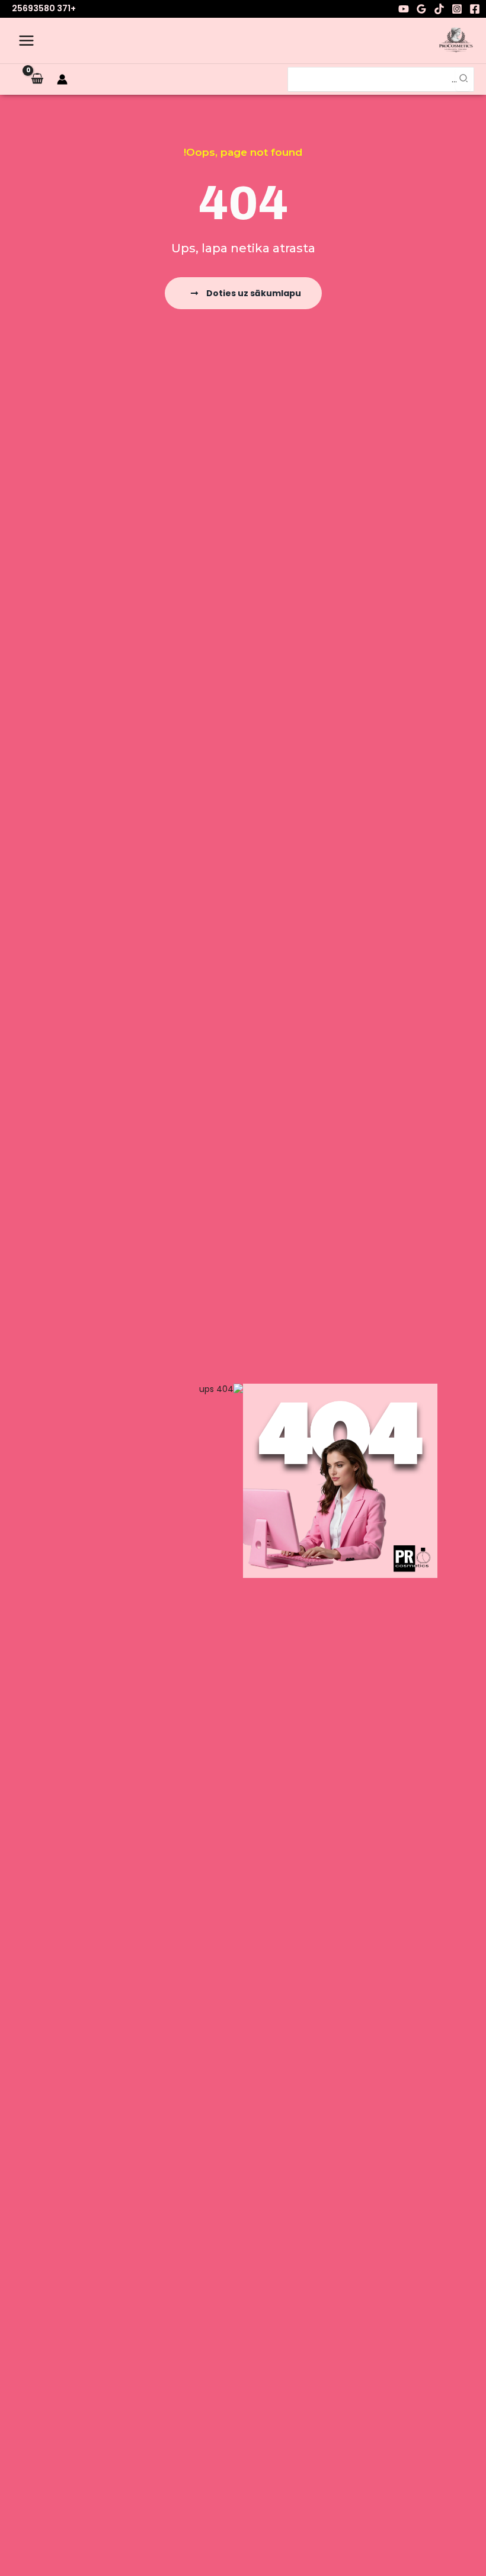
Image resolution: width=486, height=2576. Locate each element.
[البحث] (463, 80)
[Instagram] (457, 9)
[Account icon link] (62, 79)
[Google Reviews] (421, 9)
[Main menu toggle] (26, 41)
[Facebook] (475, 9)
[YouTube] (404, 9)
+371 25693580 (44, 8)
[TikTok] (439, 9)
